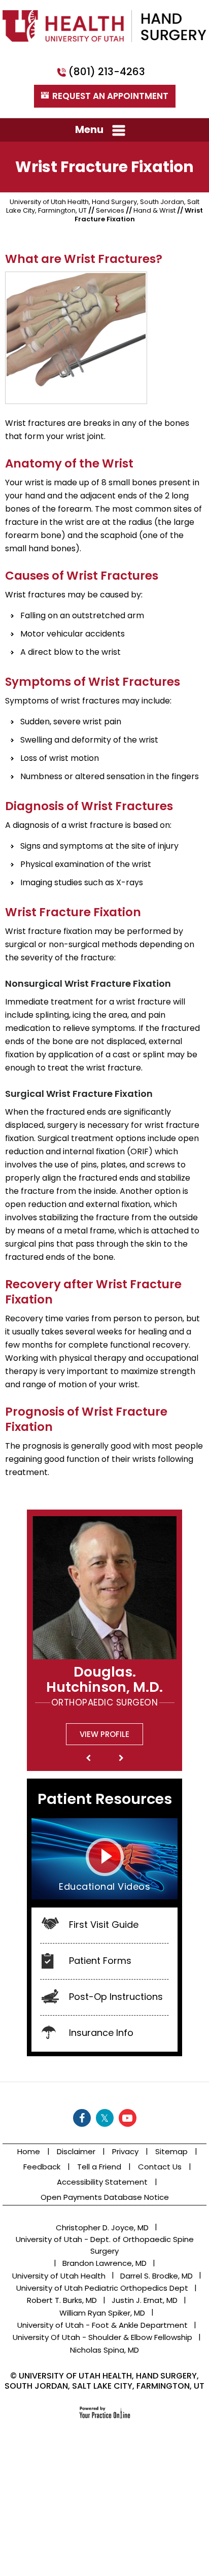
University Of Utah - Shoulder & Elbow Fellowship (102, 2337)
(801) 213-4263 (107, 72)
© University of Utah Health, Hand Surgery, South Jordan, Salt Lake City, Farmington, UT (104, 2381)
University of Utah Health (59, 2276)
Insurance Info (101, 2033)
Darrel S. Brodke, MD (156, 2276)
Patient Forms (100, 1961)
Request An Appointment (110, 96)
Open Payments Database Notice (105, 2197)
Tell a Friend (99, 2167)
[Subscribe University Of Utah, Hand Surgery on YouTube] (128, 2118)
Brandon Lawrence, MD (104, 2263)
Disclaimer (76, 2151)
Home (29, 2151)
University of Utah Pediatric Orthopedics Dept (102, 2288)
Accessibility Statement (102, 2182)
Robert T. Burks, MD (62, 2300)
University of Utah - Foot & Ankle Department (102, 2325)
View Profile (104, 1734)
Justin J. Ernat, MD (145, 2300)
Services (110, 210)
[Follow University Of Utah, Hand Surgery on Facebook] (82, 2118)
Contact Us (160, 2167)
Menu (89, 129)
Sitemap (171, 2151)
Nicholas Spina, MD (104, 2350)
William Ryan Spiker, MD (102, 2313)
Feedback (42, 2167)
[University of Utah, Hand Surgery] (104, 25)
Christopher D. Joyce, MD (102, 2228)
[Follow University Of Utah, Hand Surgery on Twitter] (105, 2118)
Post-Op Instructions (116, 1997)
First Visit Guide (104, 1925)
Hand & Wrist (154, 210)
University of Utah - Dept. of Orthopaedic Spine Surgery (105, 2245)
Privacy (125, 2151)
